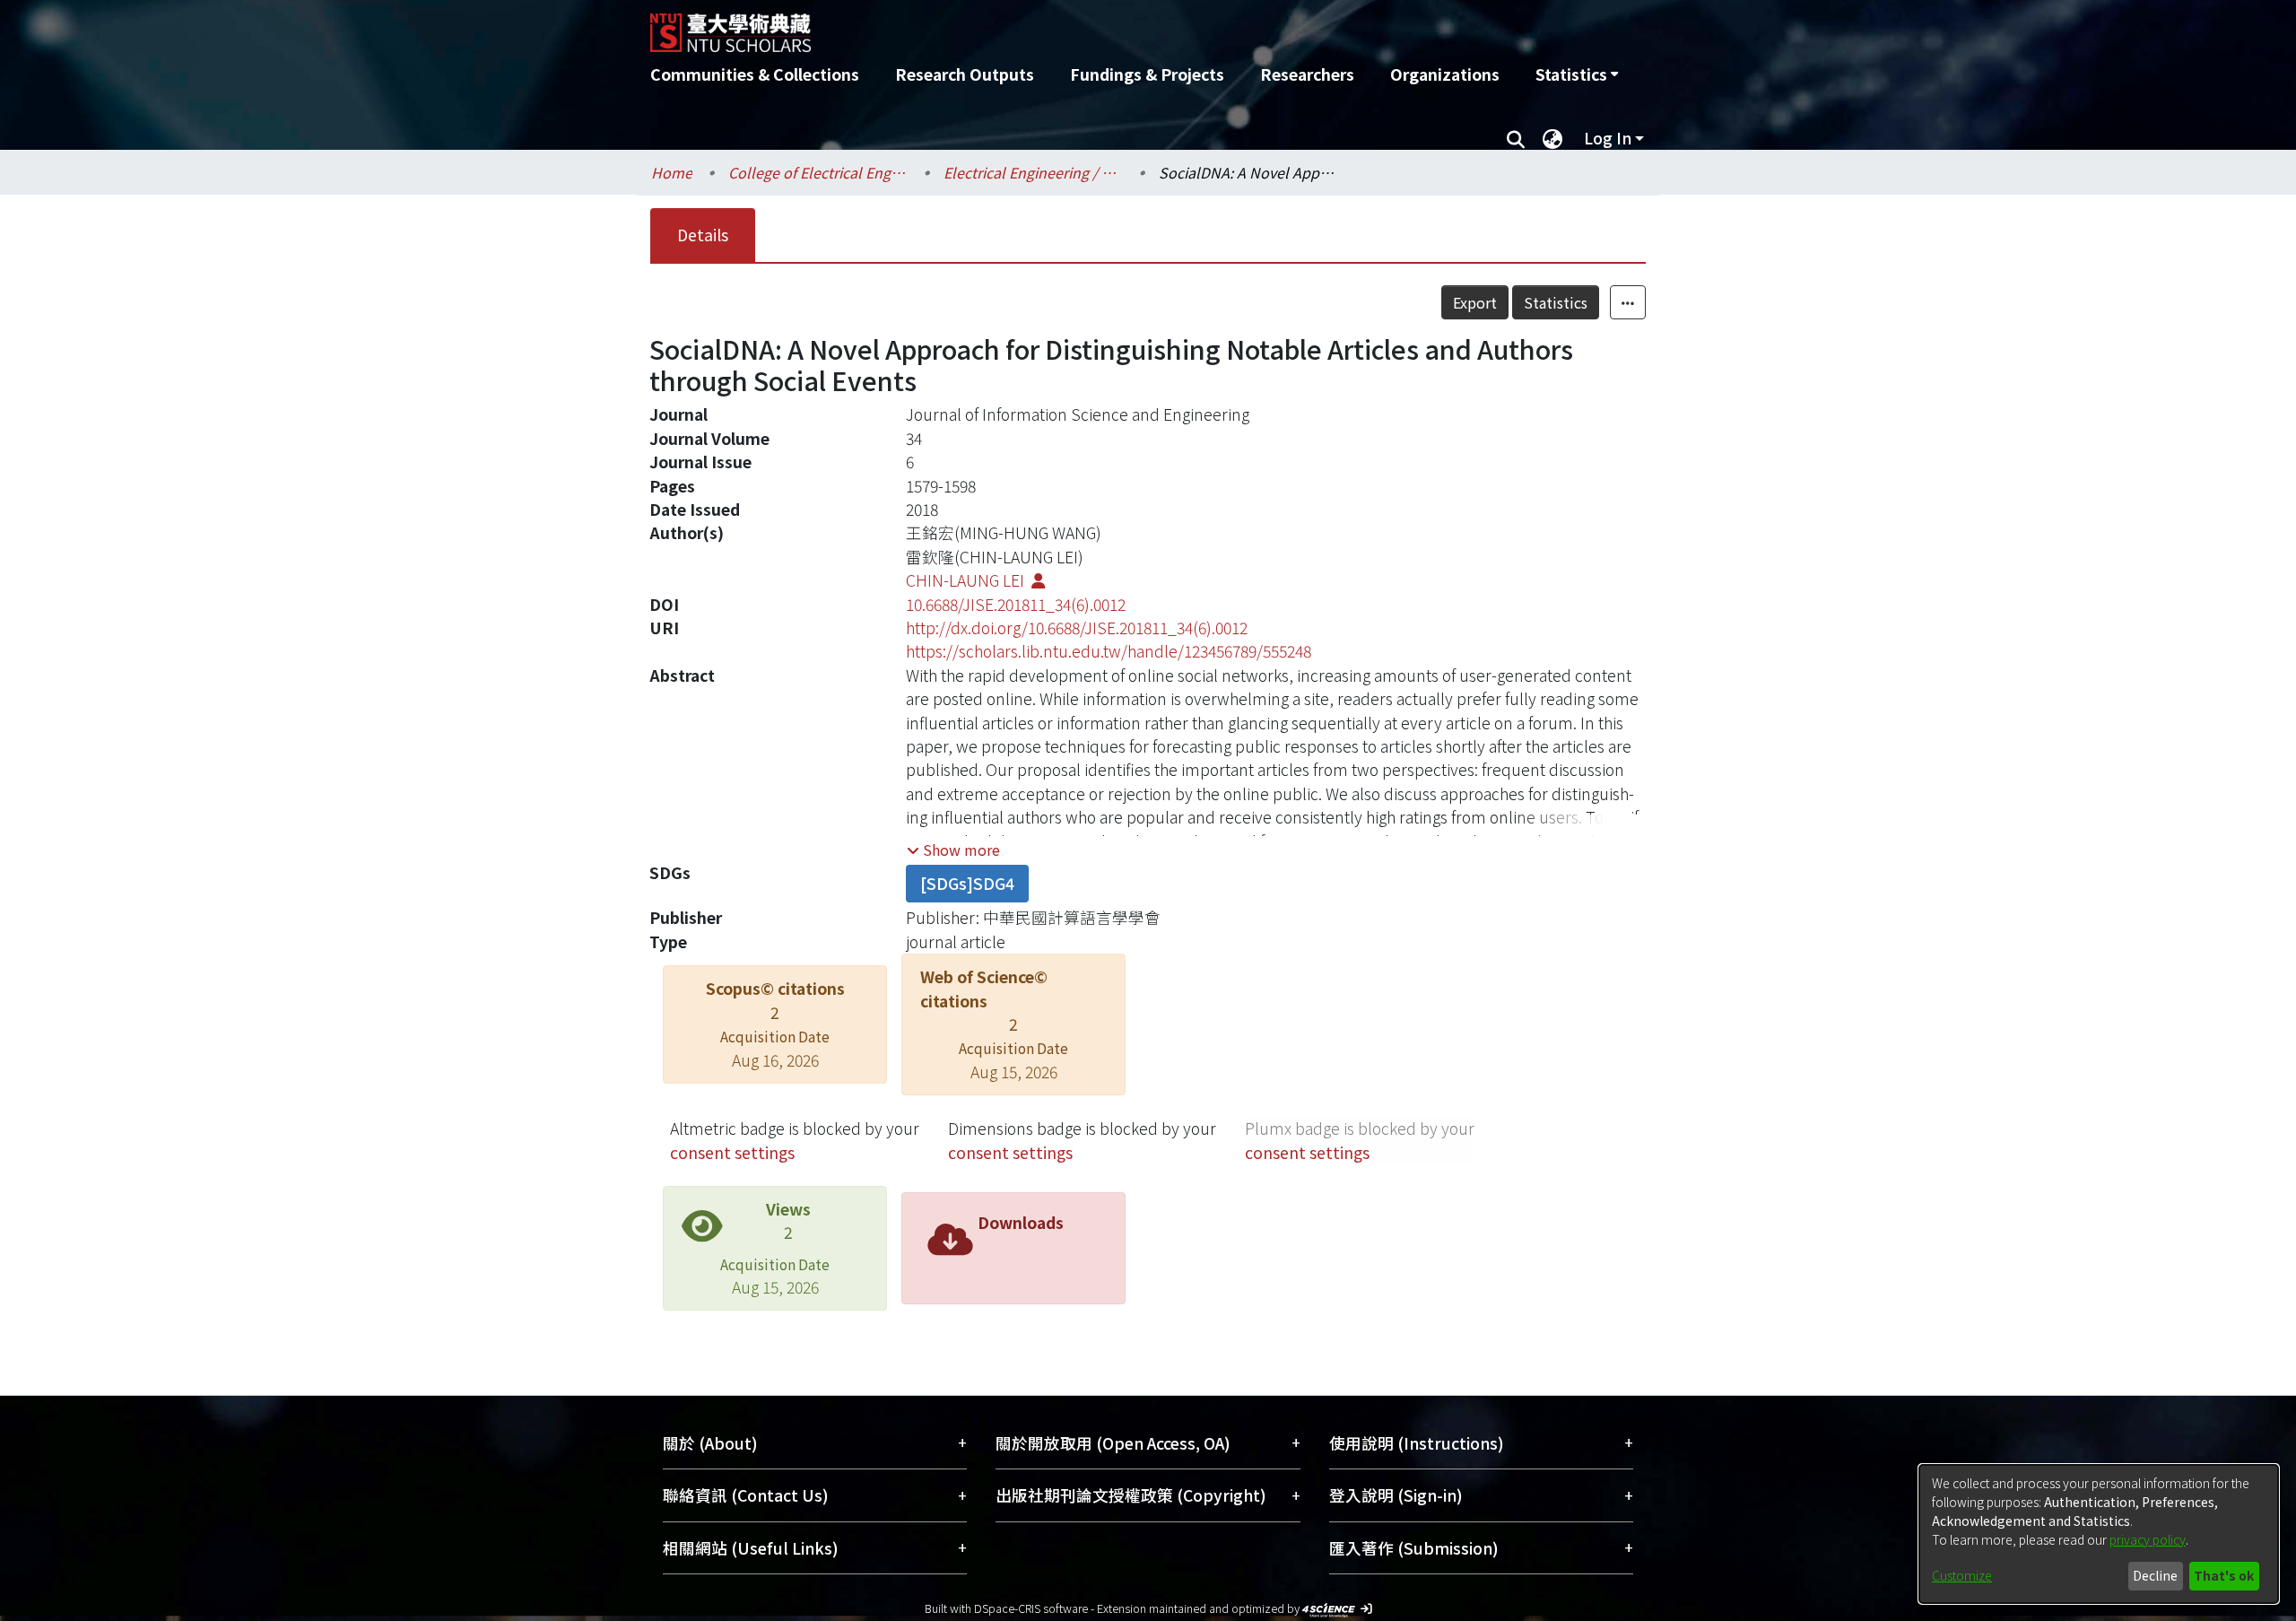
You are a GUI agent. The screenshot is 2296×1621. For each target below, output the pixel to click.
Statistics (1556, 302)
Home (672, 172)
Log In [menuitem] (1608, 138)
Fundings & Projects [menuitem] (1147, 74)
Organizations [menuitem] (1445, 74)
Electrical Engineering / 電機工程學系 (1033, 172)
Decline (2155, 1575)
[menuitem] (1577, 74)
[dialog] (2099, 1534)
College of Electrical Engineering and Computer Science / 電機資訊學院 (818, 172)
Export (1475, 302)
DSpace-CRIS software (1031, 1608)
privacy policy (2148, 1539)
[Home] (1052, 26)
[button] (953, 850)
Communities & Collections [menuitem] (755, 74)
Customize (1962, 1575)
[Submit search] (1515, 138)
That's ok (2224, 1575)
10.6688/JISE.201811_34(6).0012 (1016, 604)
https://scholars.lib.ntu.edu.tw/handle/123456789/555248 (1109, 651)
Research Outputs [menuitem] (965, 74)
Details (703, 235)
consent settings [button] (732, 1152)
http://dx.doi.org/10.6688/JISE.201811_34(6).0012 (1077, 627)
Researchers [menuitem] (1307, 74)
